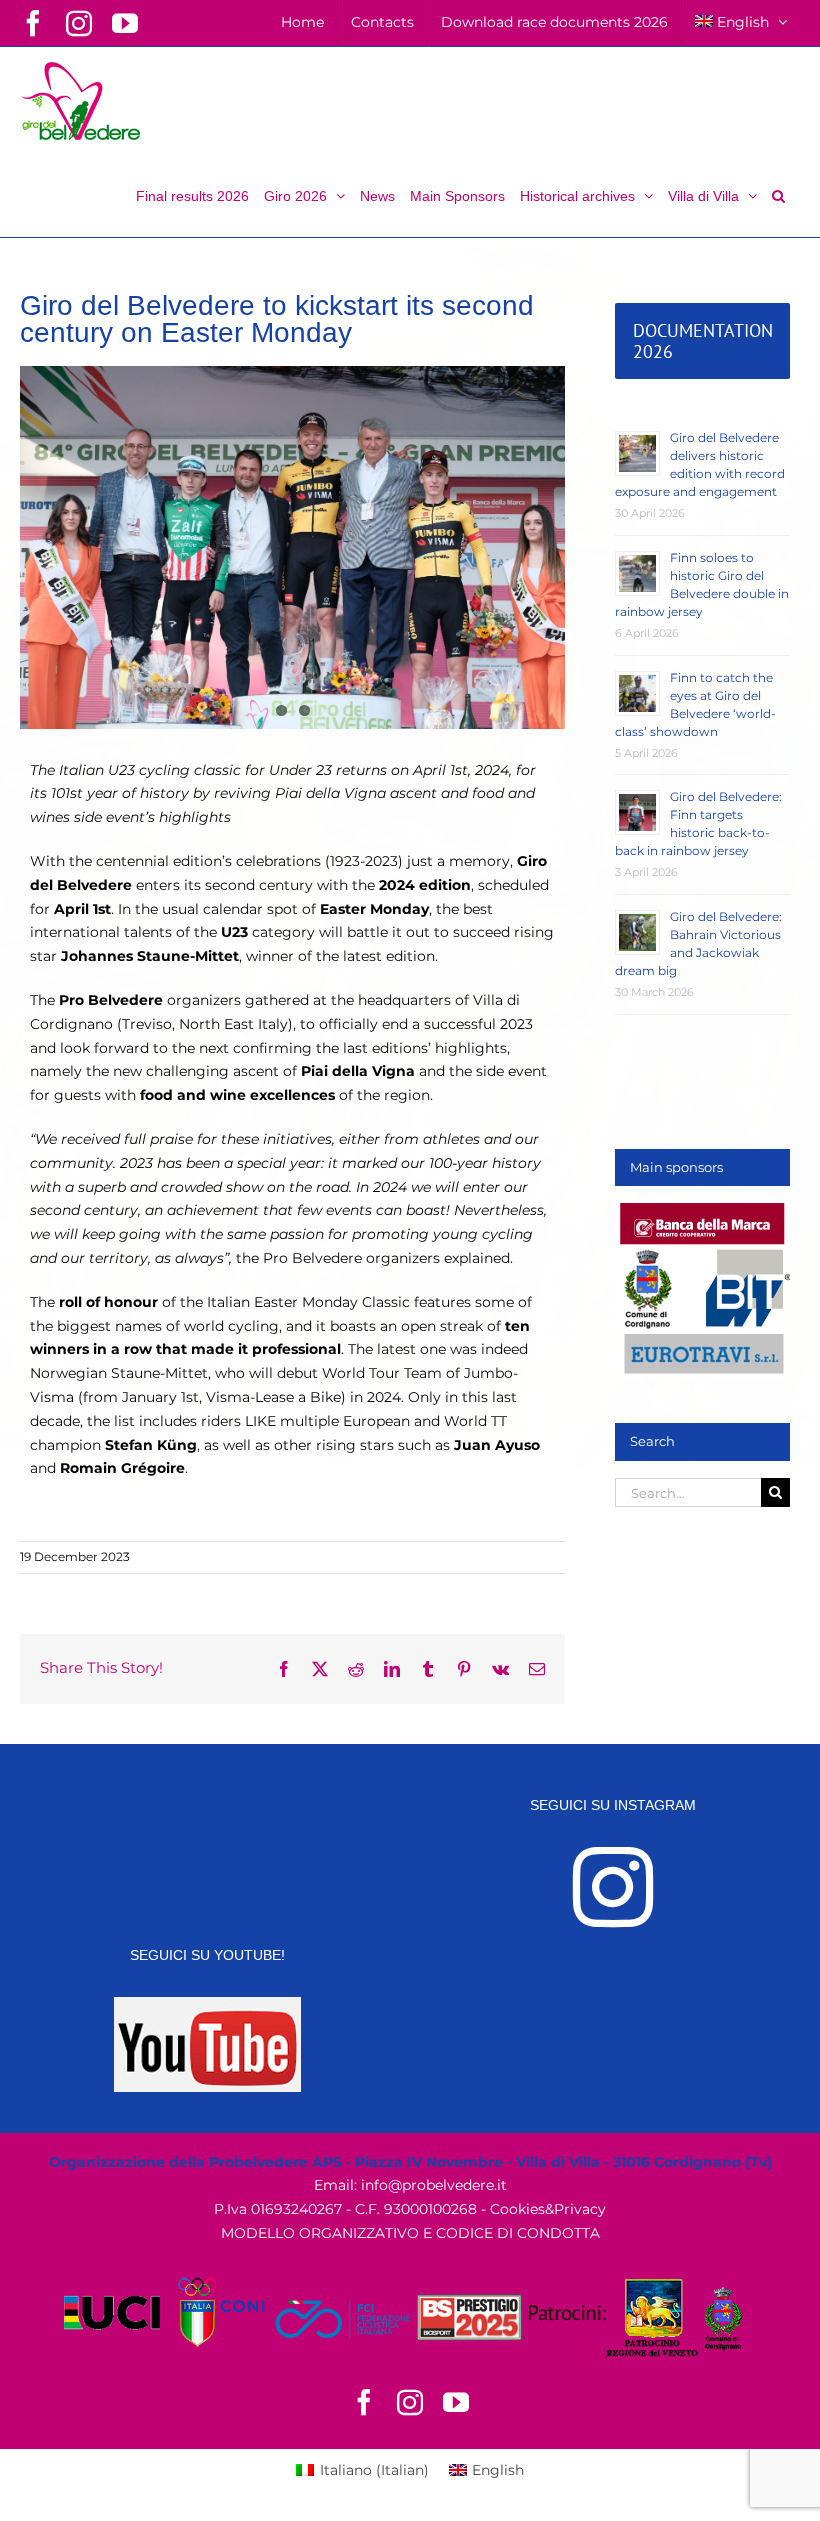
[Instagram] (613, 1887)
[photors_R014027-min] (292, 547)
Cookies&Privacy (548, 2209)
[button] (778, 194)
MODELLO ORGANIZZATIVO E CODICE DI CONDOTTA (410, 2233)
